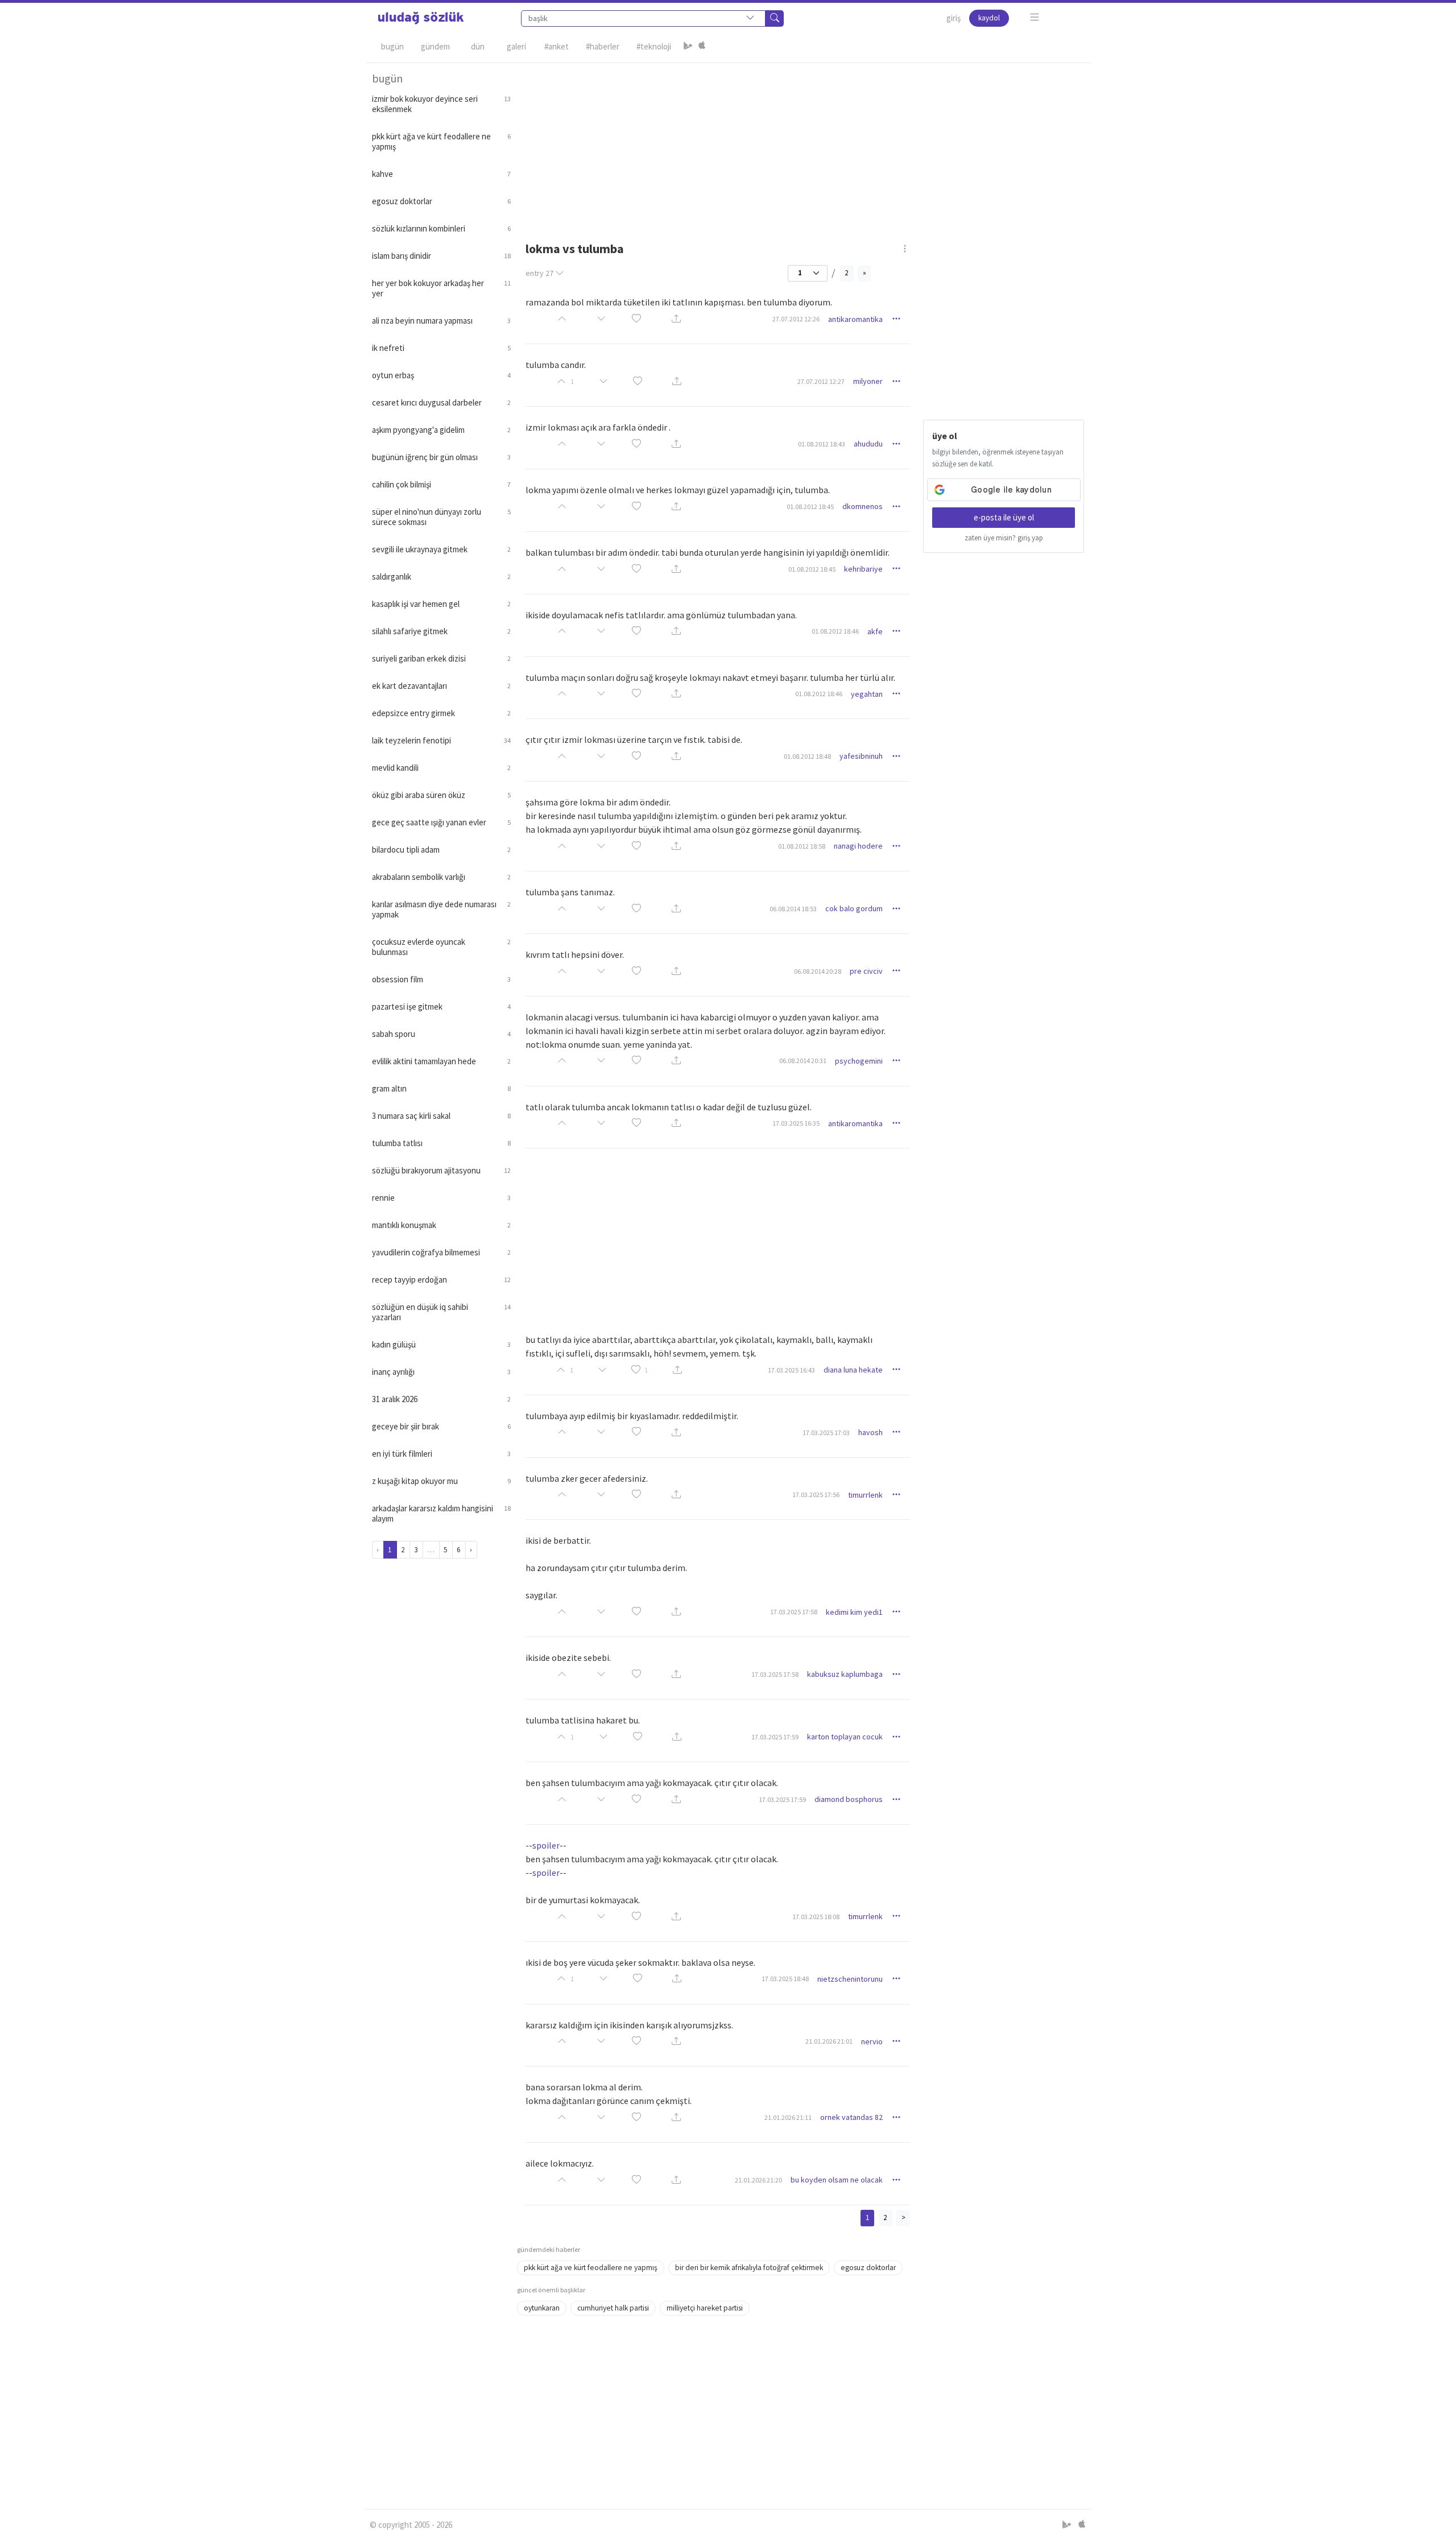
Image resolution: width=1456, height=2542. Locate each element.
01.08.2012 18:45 (810, 507)
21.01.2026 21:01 (829, 2041)
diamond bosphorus (849, 1799)
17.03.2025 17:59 (775, 1737)
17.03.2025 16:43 (791, 1370)
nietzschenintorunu (850, 1979)
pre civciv (866, 971)
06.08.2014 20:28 (818, 971)
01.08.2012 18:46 (835, 631)
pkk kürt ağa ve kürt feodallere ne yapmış (591, 2268)
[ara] (775, 18)
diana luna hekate (853, 1370)
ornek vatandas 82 (851, 2117)
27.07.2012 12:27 (821, 381)
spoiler (546, 1845)
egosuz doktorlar (868, 2268)
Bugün (392, 46)
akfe (875, 631)
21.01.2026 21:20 (758, 2180)
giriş (954, 18)
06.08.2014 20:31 (803, 1061)
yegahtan (867, 694)
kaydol (989, 18)
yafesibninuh (861, 756)
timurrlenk (865, 1495)
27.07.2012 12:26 (796, 319)
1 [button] (646, 1370)
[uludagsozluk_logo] (421, 18)
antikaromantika (855, 319)
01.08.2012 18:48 (807, 756)
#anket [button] (557, 46)
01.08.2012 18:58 (802, 846)
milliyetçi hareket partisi (705, 2308)
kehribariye (863, 569)
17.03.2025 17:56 (816, 1495)
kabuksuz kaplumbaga (845, 1674)
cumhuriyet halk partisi (613, 2308)
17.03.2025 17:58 (794, 1612)
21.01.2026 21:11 (788, 2117)
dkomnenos (863, 506)
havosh (870, 1432)
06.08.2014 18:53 (793, 909)
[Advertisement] (801, 143)
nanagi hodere (858, 846)
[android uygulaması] (688, 47)
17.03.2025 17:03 (826, 1433)
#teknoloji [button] (654, 46)
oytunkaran (542, 2308)
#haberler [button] (603, 46)
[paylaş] (676, 319)
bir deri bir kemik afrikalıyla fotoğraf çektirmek (749, 2268)
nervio (872, 2041)
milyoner (868, 381)
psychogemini (859, 1061)
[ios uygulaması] (702, 47)
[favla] (636, 319)
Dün (478, 46)
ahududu (868, 444)
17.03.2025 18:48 (785, 1979)
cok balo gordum (854, 908)
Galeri (516, 46)
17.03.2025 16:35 (796, 1123)
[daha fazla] (1035, 17)
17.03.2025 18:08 (816, 1917)
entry (539, 273)
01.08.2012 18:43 (822, 444)
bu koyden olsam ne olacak (837, 2180)
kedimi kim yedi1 (854, 1612)
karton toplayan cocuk (845, 1737)
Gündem (435, 46)
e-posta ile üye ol (1004, 517)
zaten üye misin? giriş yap (1004, 538)
